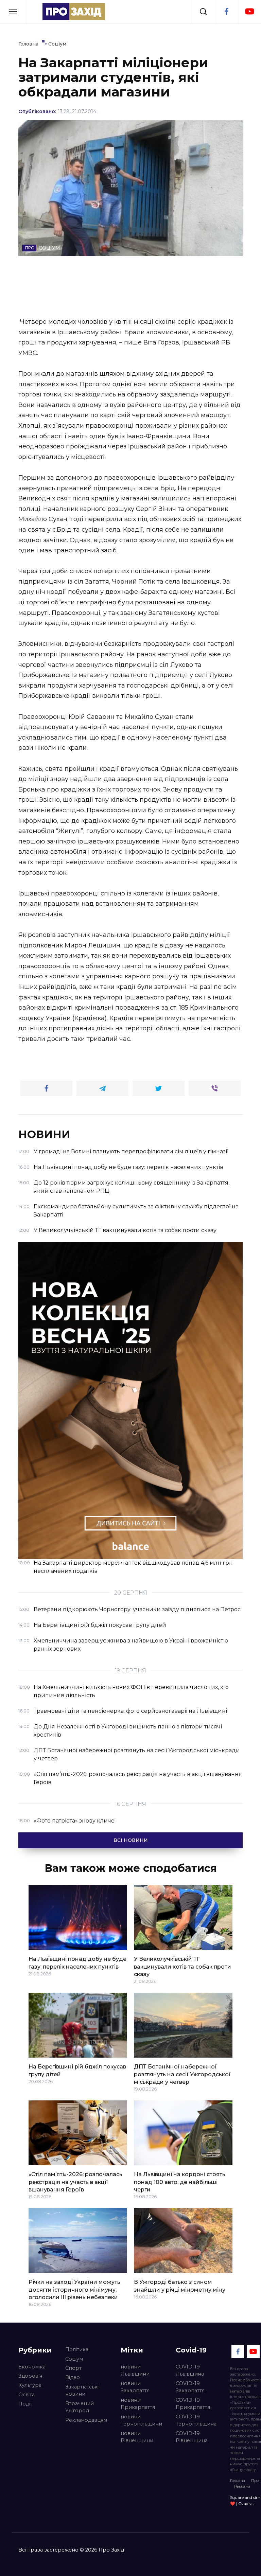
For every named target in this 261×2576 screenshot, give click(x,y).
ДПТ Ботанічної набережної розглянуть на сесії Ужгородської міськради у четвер (182, 2074)
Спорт (73, 2368)
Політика (77, 2349)
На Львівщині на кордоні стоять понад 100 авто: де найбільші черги (180, 2182)
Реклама (242, 2486)
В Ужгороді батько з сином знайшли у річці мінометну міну (180, 2286)
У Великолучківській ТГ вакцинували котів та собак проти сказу (182, 1967)
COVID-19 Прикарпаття (193, 2404)
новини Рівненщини (137, 2437)
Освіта (27, 2395)
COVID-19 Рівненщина (192, 2437)
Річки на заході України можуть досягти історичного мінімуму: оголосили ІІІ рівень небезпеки (74, 2290)
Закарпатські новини (82, 2391)
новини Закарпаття (135, 2387)
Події (25, 2404)
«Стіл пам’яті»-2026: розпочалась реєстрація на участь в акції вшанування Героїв (75, 2182)
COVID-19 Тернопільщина (196, 2420)
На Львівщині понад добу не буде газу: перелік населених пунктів (77, 1963)
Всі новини (131, 1840)
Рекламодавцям (86, 2420)
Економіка (32, 2367)
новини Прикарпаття (138, 2404)
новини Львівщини (135, 2370)
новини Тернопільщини (141, 2420)
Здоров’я (30, 2376)
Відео (73, 2377)
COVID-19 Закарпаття (190, 2387)
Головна (238, 2481)
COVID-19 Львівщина (190, 2370)
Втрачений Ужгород (80, 2407)
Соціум (74, 2359)
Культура (30, 2385)
